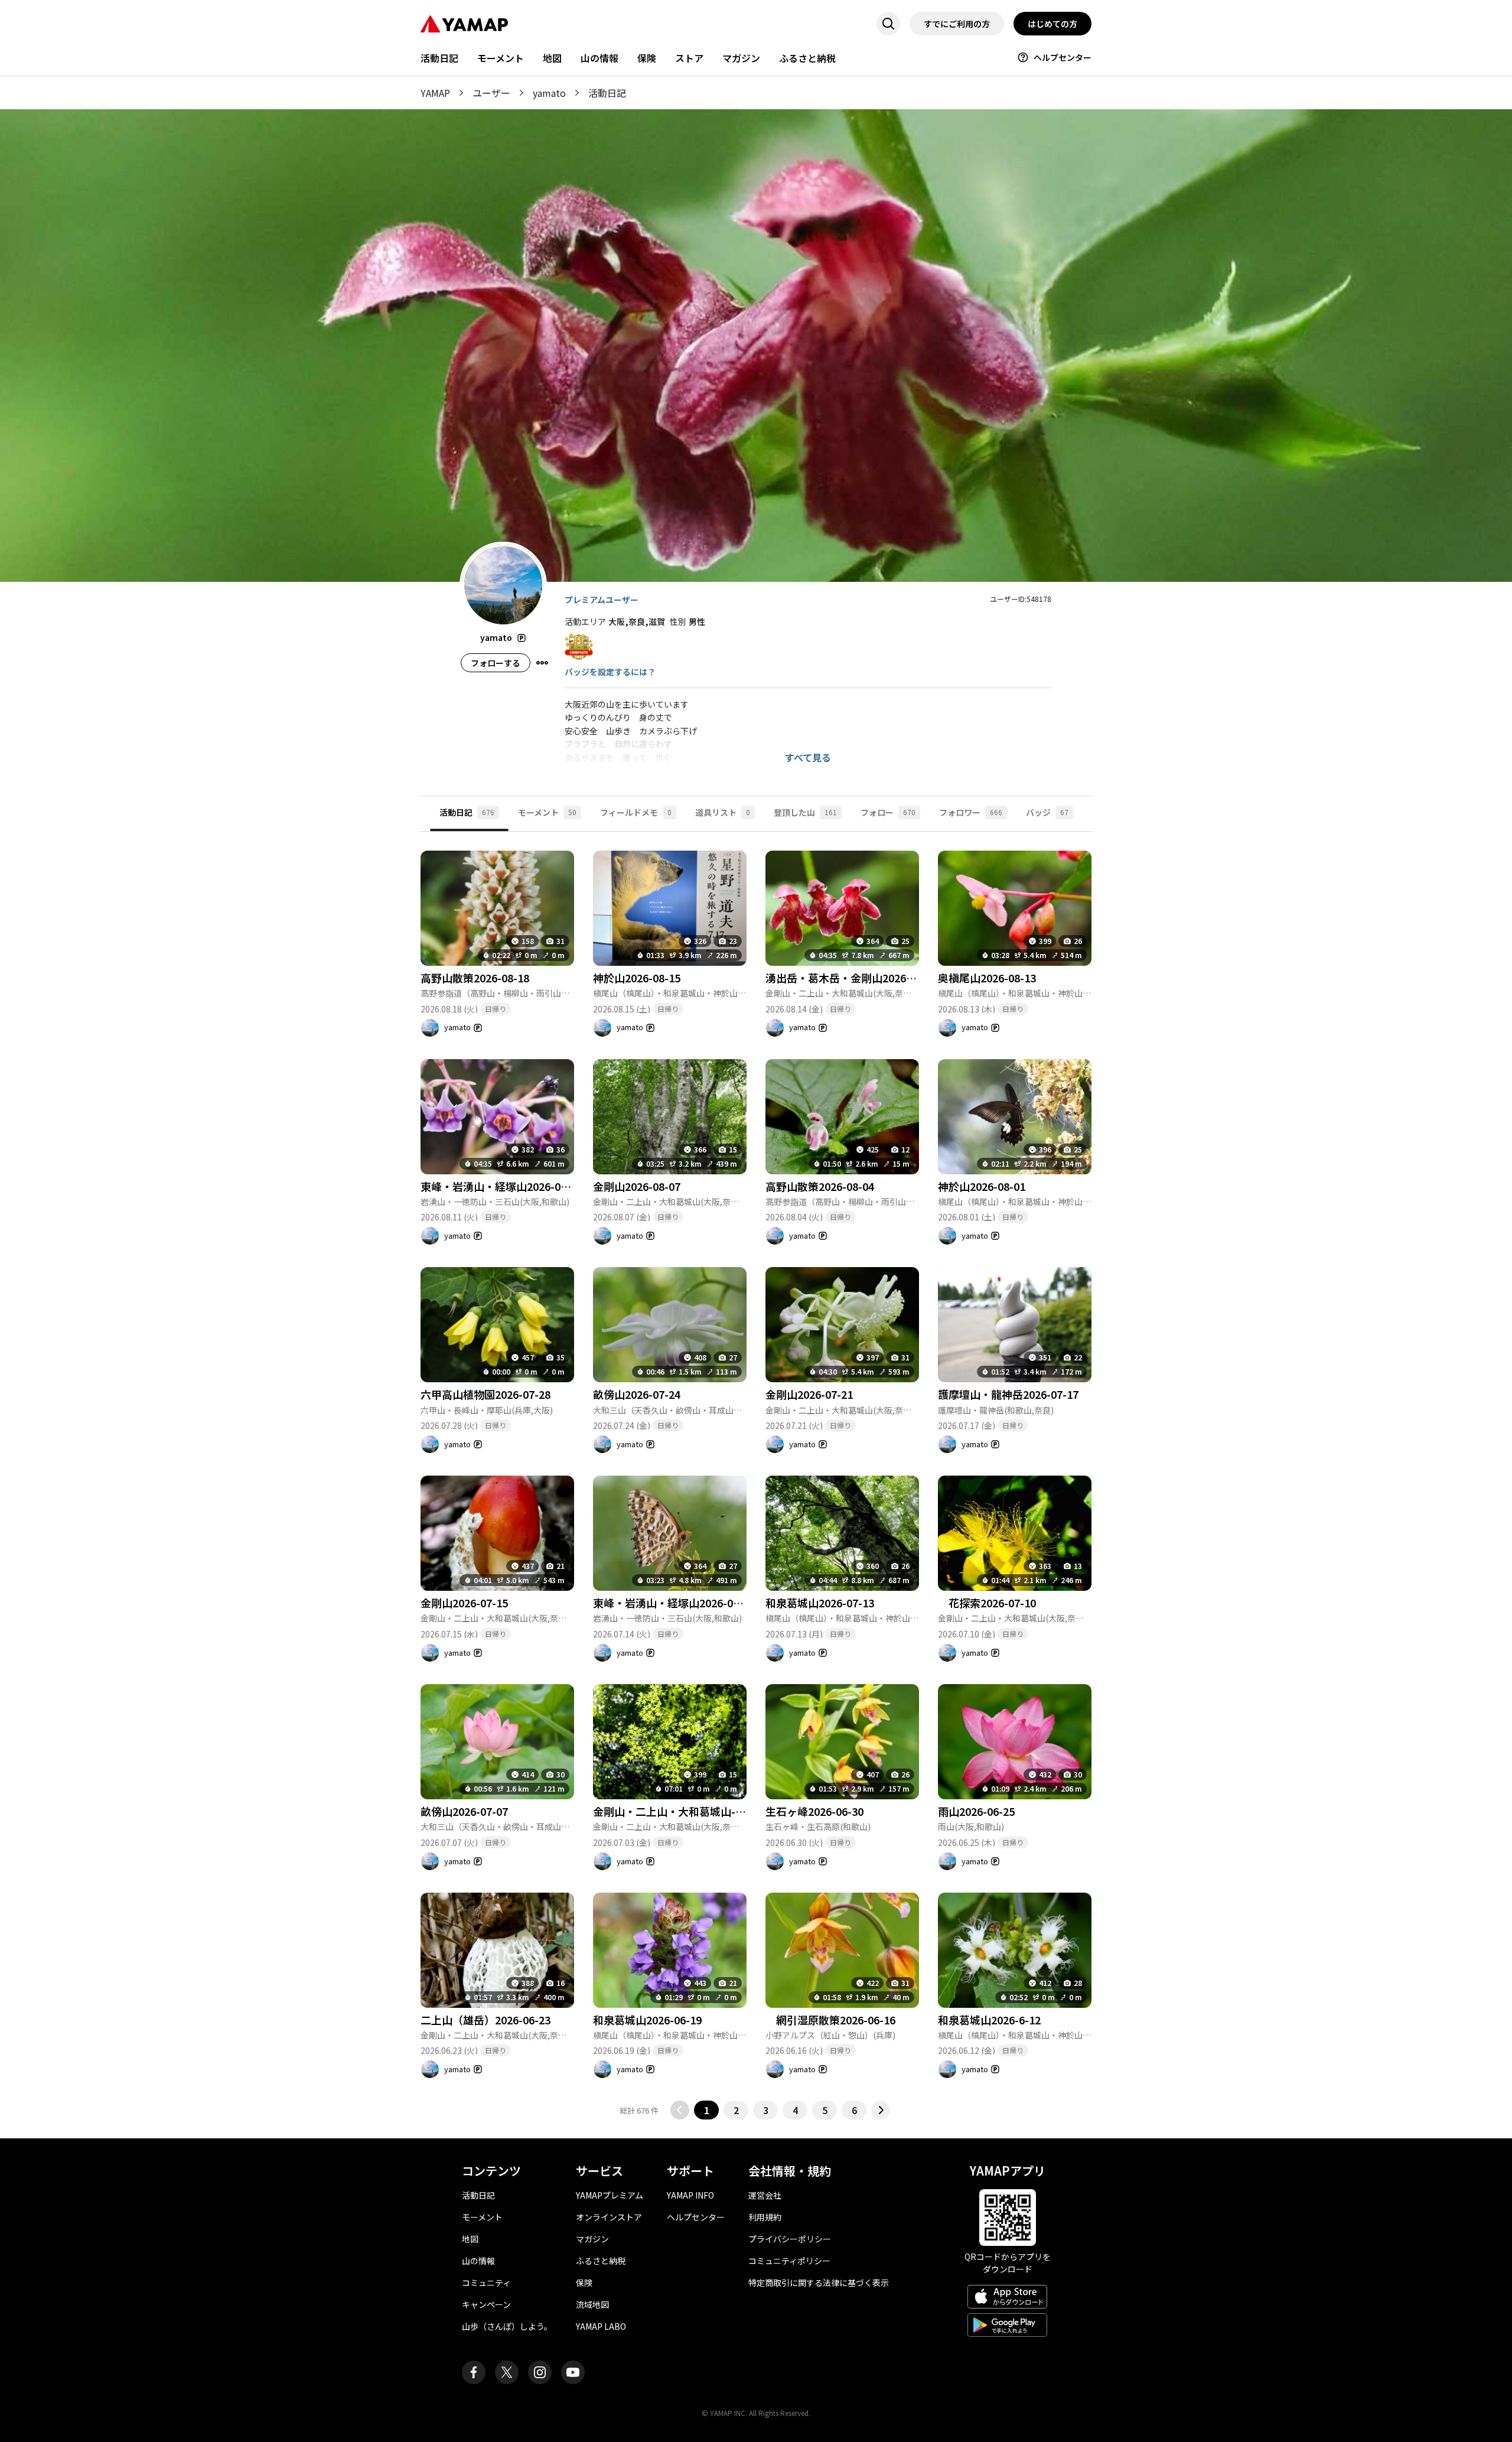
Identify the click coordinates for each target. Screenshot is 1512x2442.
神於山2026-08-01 (982, 1186)
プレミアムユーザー (602, 600)
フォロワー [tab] (971, 812)
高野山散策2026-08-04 (820, 1186)
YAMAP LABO (601, 2326)
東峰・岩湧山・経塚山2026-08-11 (501, 1186)
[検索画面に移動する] (888, 24)
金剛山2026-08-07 (637, 1186)
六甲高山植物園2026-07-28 (485, 1394)
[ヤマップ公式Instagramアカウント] (540, 2372)
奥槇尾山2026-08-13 (987, 978)
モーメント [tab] (547, 812)
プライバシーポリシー (790, 2239)
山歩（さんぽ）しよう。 (507, 2326)
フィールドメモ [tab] (636, 812)
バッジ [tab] (1047, 812)
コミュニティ (486, 2283)
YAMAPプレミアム (610, 2195)
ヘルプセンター (1063, 57)
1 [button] (707, 2110)
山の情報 (599, 58)
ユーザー (491, 93)
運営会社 (765, 2195)
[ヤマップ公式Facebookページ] (474, 2372)
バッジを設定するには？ (610, 672)
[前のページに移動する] (680, 2110)
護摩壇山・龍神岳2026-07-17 (1008, 1394)
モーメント (501, 58)
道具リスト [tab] (723, 812)
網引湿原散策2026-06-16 (830, 2020)
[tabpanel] (756, 1476)
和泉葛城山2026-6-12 (989, 2020)
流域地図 (592, 2304)
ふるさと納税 (807, 58)
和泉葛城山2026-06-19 (647, 2020)
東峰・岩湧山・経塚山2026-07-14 (674, 1603)
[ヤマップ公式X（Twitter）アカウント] (507, 2372)
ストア (689, 58)
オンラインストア (609, 2217)
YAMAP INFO (690, 2195)
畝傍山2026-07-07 (464, 1811)
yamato (549, 93)
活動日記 (439, 58)
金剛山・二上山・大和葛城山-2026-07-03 (692, 1811)
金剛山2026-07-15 (464, 1603)
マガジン (741, 58)
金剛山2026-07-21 (809, 1394)
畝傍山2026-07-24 (637, 1394)
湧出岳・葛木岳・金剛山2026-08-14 (852, 978)
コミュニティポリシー (789, 2261)
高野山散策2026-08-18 (475, 978)
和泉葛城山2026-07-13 (820, 1603)
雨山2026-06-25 (976, 1811)
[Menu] (542, 663)
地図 (552, 58)
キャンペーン (486, 2304)
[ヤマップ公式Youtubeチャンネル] (573, 2372)
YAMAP (435, 93)
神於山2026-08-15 (637, 978)
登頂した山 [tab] (805, 812)
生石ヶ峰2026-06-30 (814, 1811)
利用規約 (765, 2217)
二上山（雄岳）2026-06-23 (485, 2020)
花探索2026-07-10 (987, 1603)
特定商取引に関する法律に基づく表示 (819, 2283)
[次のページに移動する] (881, 2110)
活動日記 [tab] (467, 812)
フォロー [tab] (888, 812)
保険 (647, 58)
